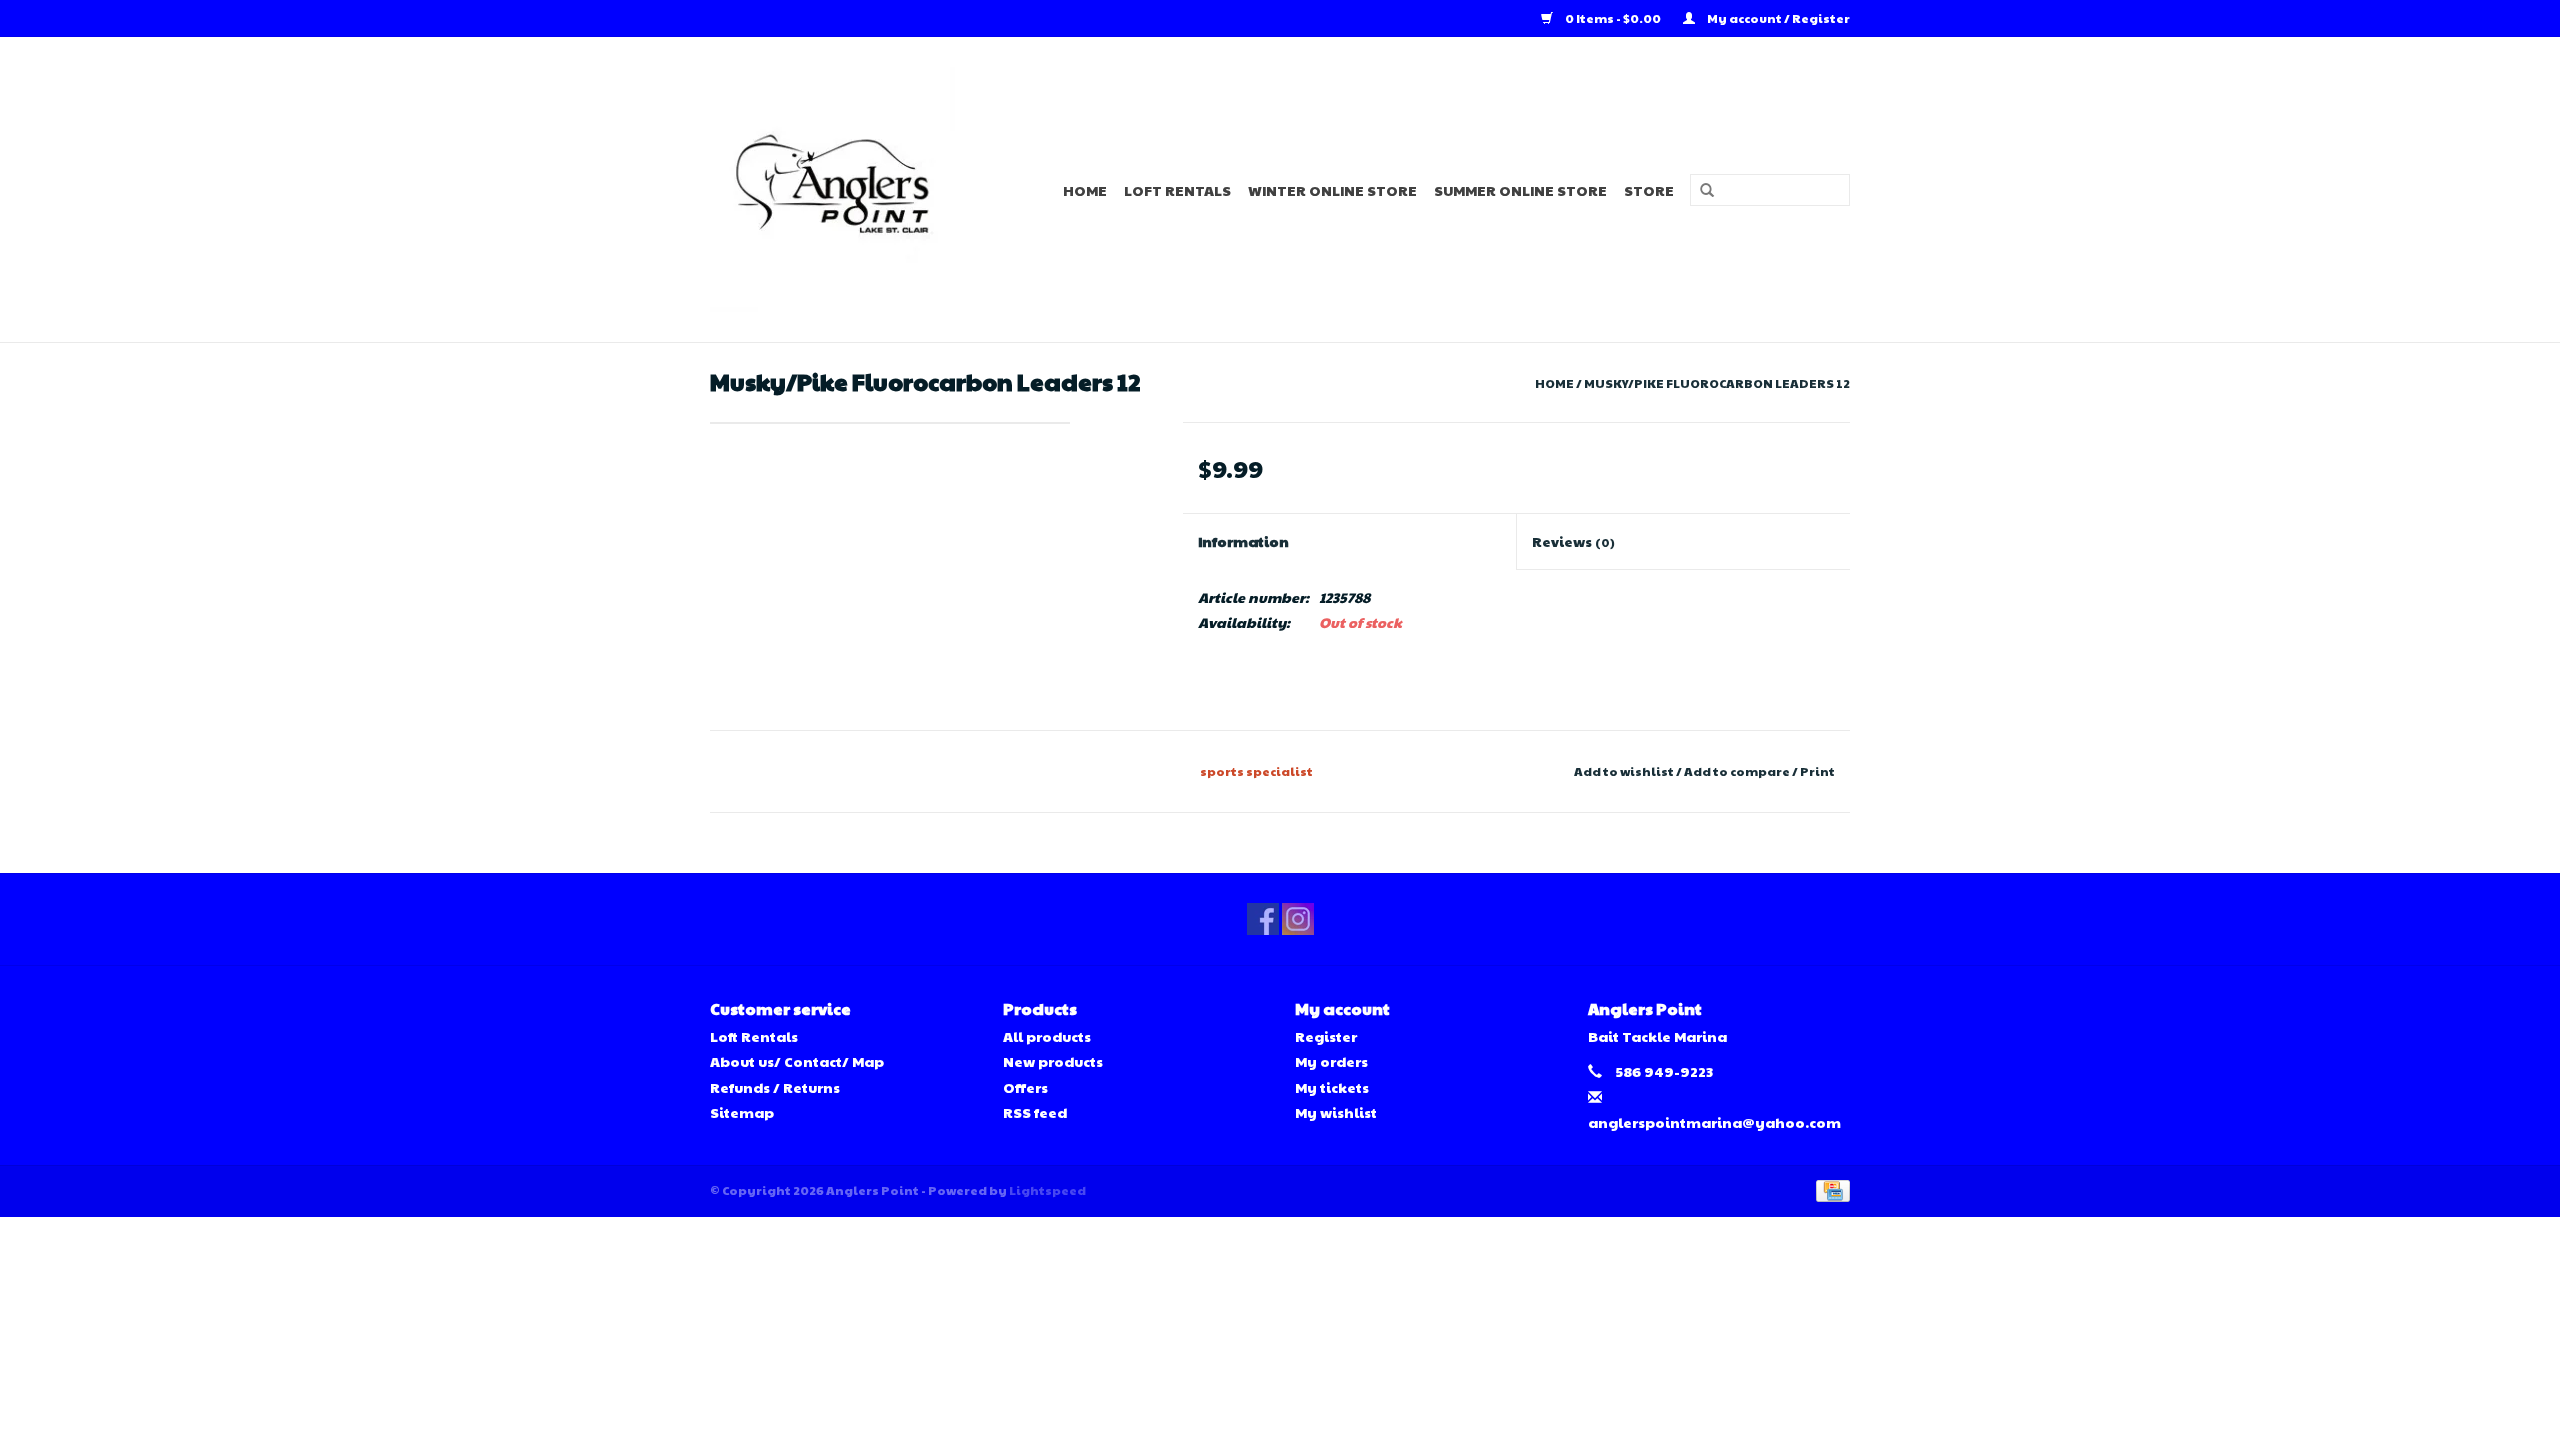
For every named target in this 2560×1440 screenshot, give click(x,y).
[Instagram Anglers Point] (1298, 919)
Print (1817, 771)
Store (1649, 190)
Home (1085, 190)
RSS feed (1035, 1112)
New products (1053, 1061)
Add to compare (1738, 771)
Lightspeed (1047, 1190)
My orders (1331, 1061)
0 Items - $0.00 (1613, 18)
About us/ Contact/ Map (797, 1061)
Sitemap (742, 1112)
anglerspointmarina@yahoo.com (1714, 1122)
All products (1047, 1036)
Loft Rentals (1177, 190)
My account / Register (1777, 18)
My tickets (1332, 1087)
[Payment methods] (1829, 1189)
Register (1326, 1036)
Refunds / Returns (775, 1087)
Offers (1025, 1087)
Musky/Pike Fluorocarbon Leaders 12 (1717, 383)
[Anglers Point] (844, 189)
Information (1243, 541)
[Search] (1700, 191)
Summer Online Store (1520, 190)
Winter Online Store (1332, 190)
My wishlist (1336, 1112)
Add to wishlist (1624, 771)
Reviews (1573, 541)
